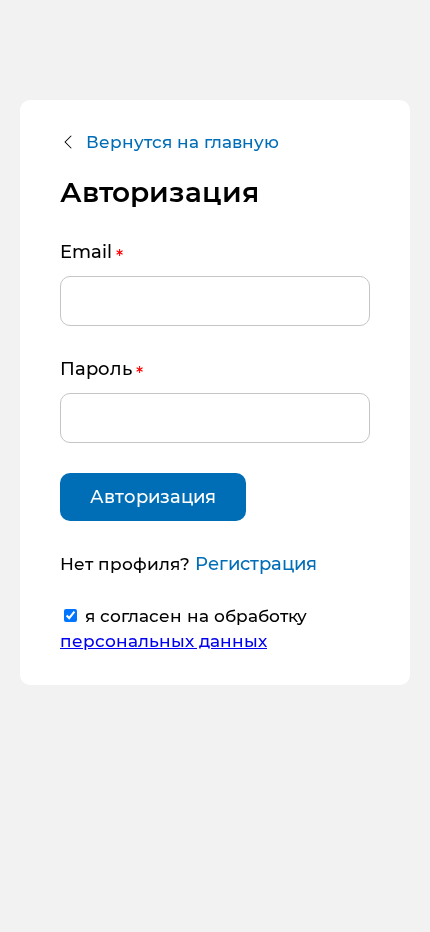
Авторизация (153, 497)
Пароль (96, 369)
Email (86, 252)
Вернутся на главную (182, 142)
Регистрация (256, 564)
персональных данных (163, 641)
